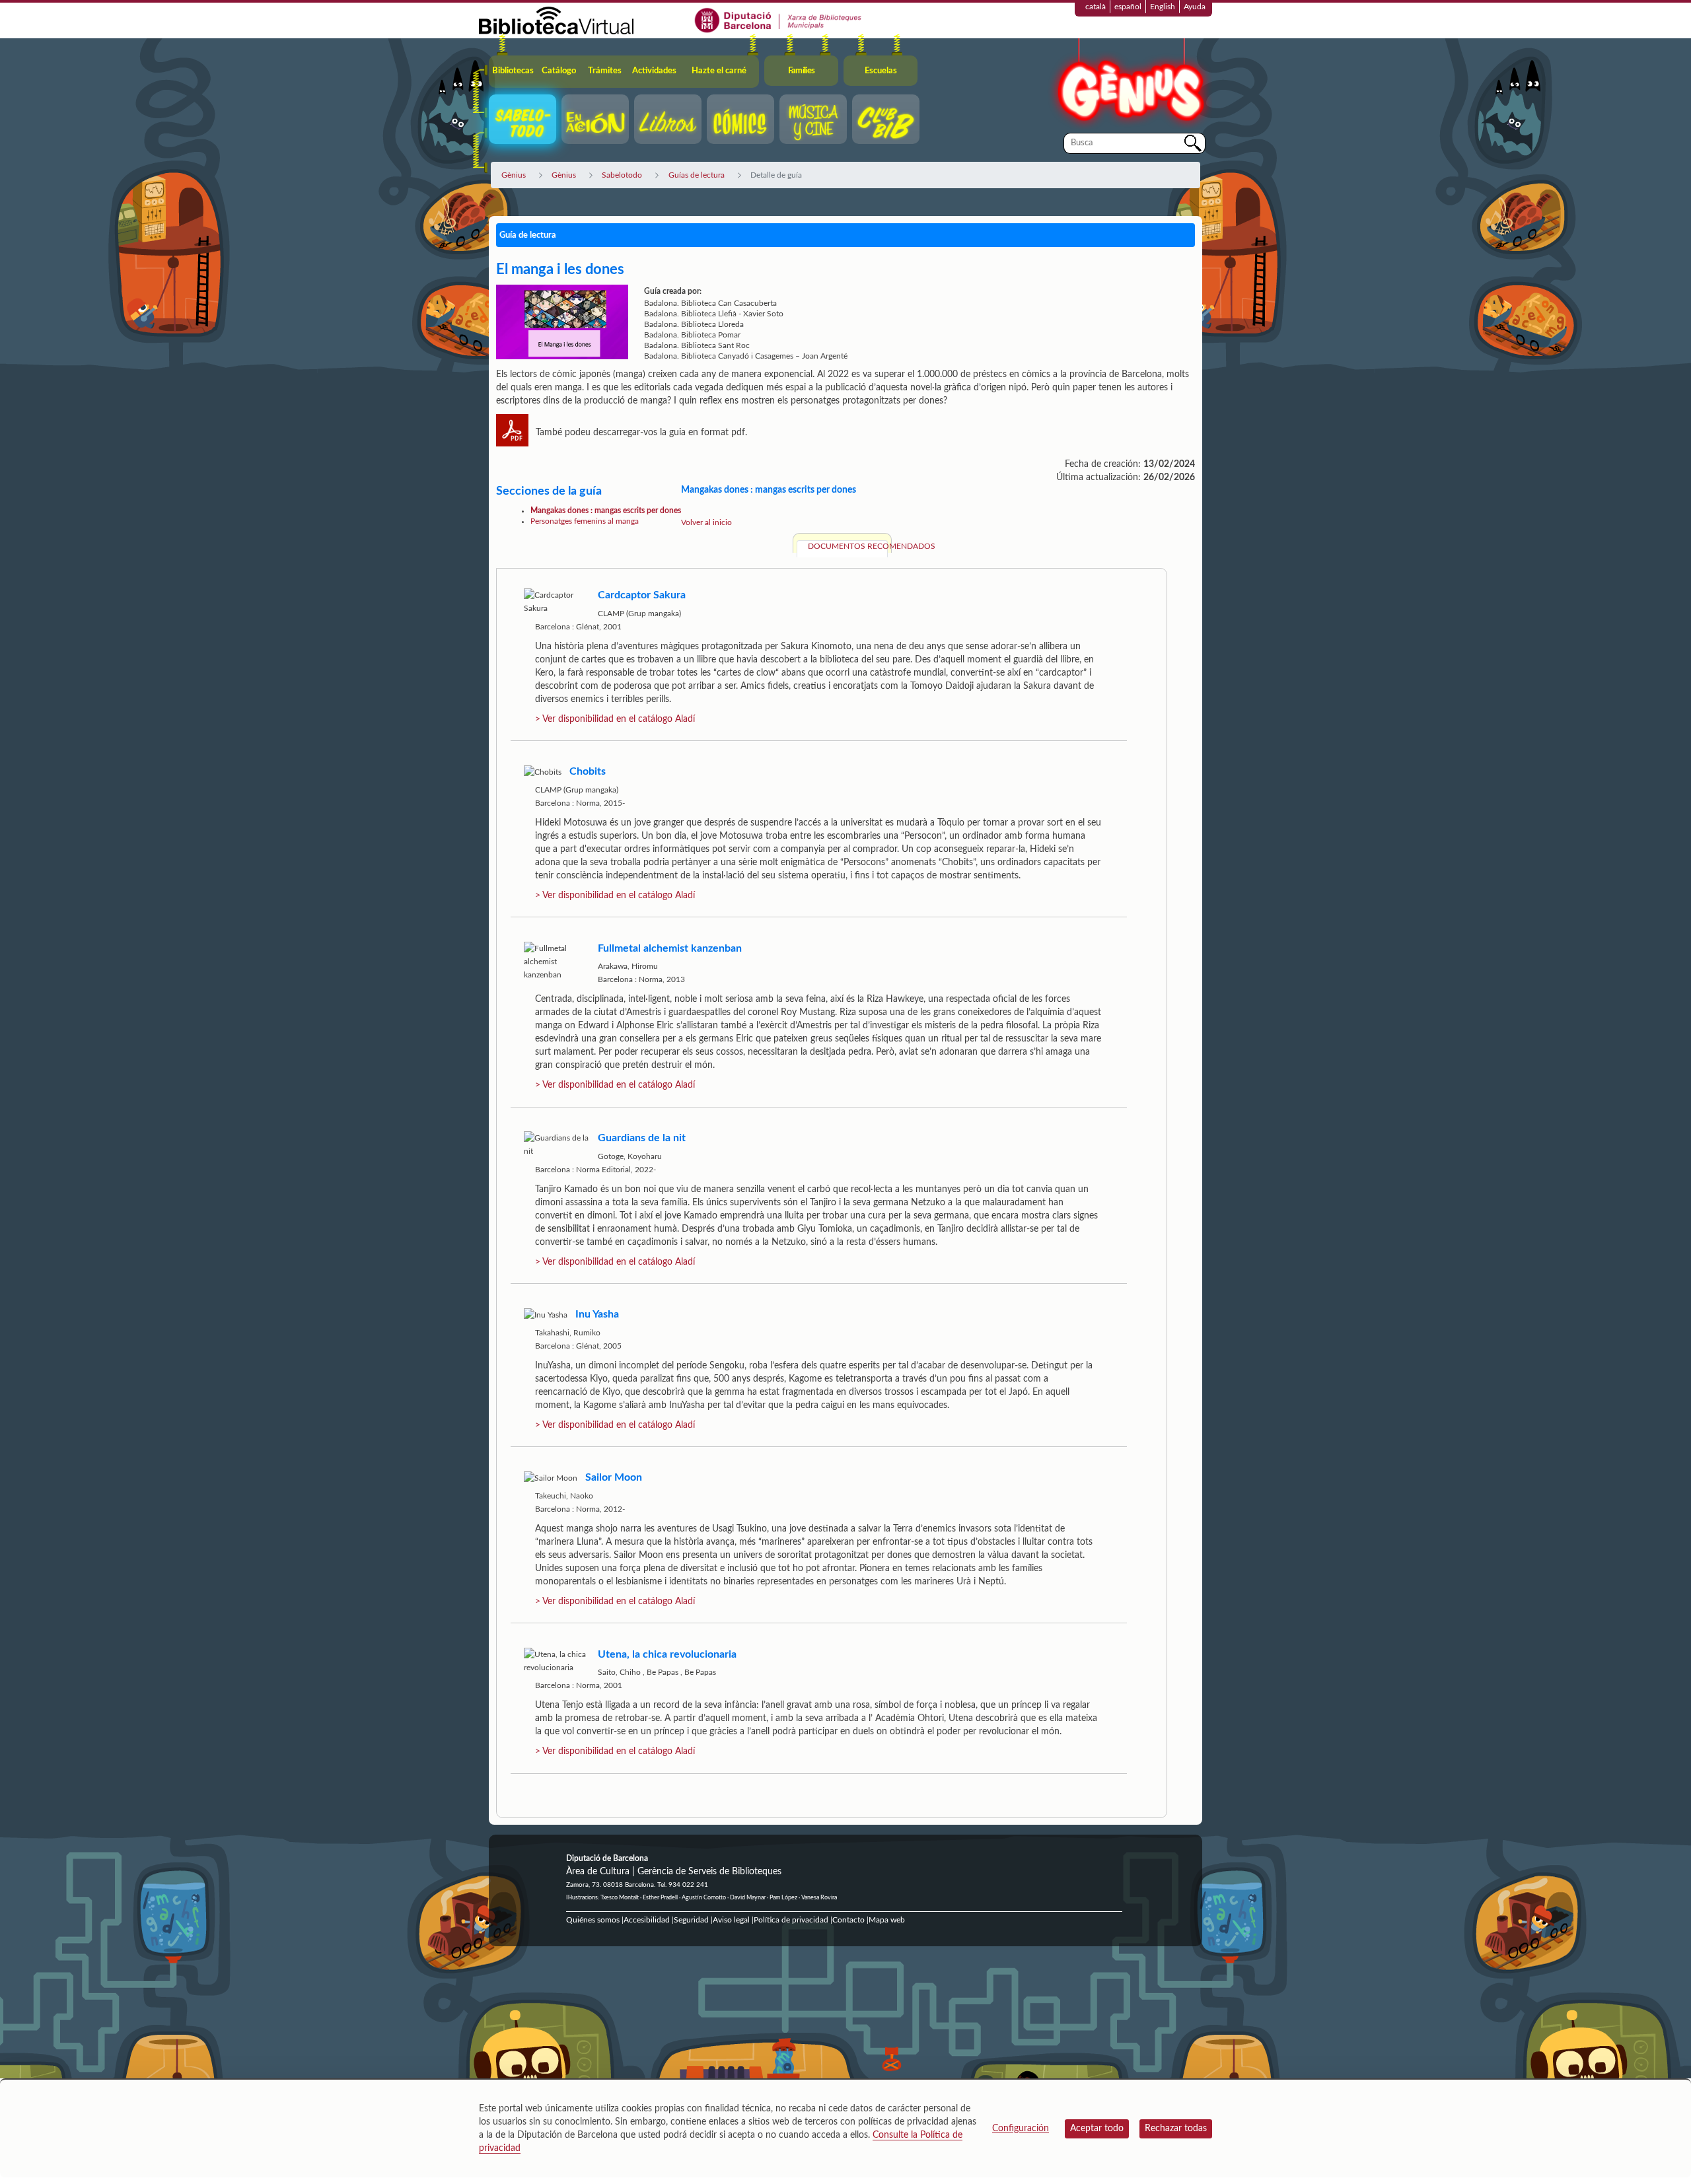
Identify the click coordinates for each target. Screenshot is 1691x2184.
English (1163, 7)
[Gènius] (1130, 85)
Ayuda (1195, 7)
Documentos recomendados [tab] (848, 546)
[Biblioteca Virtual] (556, 20)
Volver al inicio (706, 522)
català (1096, 7)
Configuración (1021, 2129)
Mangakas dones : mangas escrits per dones (606, 511)
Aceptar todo (1097, 2129)
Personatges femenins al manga (585, 521)
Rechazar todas (1176, 2129)
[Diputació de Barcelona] (778, 20)
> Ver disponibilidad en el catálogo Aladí (615, 719)
